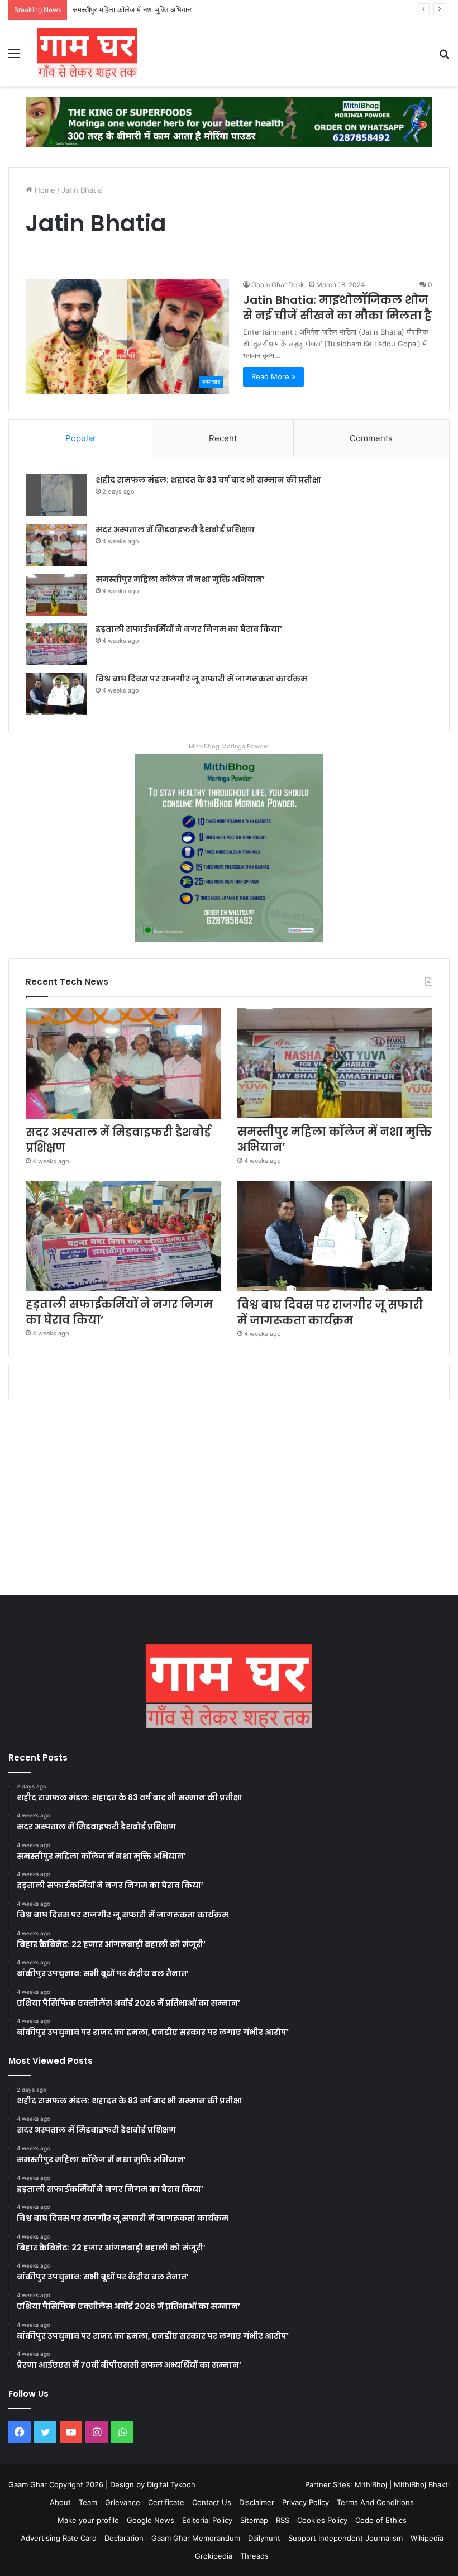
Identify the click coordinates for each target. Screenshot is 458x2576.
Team (88, 2502)
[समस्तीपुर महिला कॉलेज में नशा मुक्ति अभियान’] (56, 595)
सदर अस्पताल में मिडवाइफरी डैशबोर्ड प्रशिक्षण (175, 529)
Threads (254, 2556)
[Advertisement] (229, 1500)
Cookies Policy (322, 2520)
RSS (283, 2520)
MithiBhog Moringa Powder (229, 746)
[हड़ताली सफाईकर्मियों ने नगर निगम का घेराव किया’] (56, 644)
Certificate (166, 2502)
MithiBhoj (371, 2484)
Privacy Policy (306, 2502)
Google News (151, 2520)
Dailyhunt (264, 2538)
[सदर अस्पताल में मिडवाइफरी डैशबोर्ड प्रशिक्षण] (56, 545)
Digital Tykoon (171, 2484)
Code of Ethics (381, 2520)
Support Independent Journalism (345, 2538)
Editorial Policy (207, 2520)
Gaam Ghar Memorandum (196, 2538)
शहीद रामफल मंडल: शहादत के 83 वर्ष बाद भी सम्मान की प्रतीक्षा (208, 480)
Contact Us (212, 2502)
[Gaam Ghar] (87, 53)
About (60, 2502)
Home (44, 190)
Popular (81, 438)
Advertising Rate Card (59, 2538)
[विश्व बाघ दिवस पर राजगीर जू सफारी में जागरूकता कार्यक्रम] (56, 694)
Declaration (124, 2538)
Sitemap (254, 2520)
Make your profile (88, 2520)
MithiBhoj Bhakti (422, 2484)
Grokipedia (214, 2556)
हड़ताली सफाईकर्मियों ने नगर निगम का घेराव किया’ (189, 629)
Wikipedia (427, 2538)
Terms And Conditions (375, 2502)
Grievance (123, 2502)
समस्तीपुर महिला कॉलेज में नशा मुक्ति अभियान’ (132, 9)
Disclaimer (257, 2502)
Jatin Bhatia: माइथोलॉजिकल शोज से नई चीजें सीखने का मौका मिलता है (337, 308)
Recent (223, 438)
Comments (371, 438)
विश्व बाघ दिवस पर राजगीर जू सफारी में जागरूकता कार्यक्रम (201, 679)
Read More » (273, 376)
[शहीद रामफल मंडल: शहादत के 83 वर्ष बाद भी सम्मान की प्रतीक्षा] (56, 495)
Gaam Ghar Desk (278, 285)
